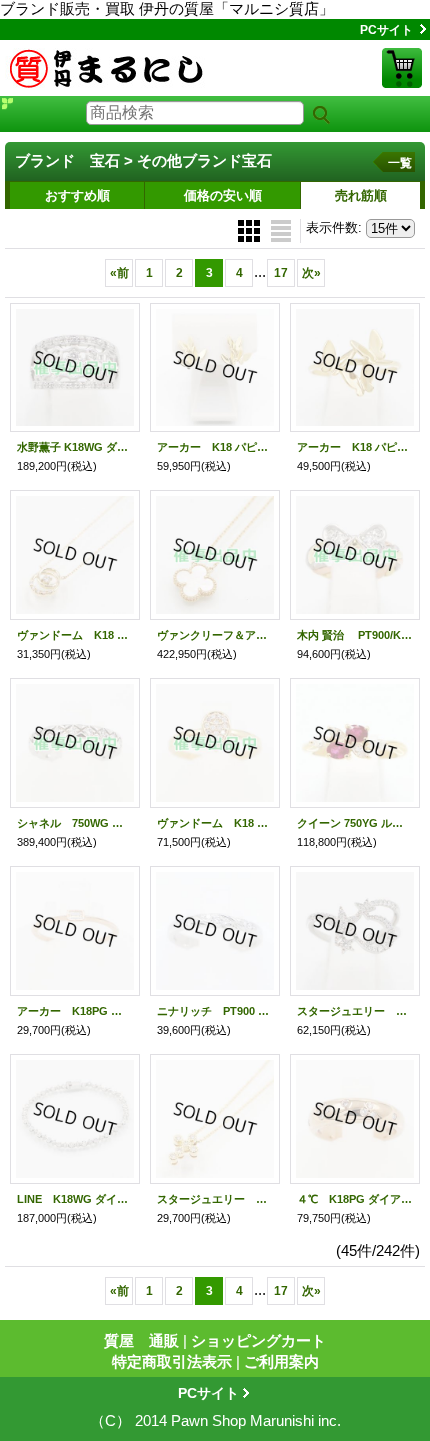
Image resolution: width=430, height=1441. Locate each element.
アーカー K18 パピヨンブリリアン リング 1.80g (355, 447)
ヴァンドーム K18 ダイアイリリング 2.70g (215, 823)
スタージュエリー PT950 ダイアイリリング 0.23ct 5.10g (355, 1011)
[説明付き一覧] (281, 229)
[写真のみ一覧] (251, 229)
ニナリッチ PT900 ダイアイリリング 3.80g (215, 1011)
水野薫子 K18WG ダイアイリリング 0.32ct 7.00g (75, 447)
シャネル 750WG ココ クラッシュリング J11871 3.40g (75, 823)
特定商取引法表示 (172, 1361)
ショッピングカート (402, 68)
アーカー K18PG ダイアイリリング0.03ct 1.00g (75, 1011)
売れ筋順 (361, 195)
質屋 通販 (141, 1340)
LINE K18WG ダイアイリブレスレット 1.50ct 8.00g (75, 1199)
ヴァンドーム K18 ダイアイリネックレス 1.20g (75, 635)
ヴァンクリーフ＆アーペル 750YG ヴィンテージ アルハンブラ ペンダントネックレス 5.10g (215, 635)
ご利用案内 (281, 1361)
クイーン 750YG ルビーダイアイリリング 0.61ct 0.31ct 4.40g (355, 823)
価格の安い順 (223, 195)
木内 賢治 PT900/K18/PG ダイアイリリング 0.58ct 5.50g (355, 635)
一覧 (400, 163)
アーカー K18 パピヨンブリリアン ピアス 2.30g (215, 447)
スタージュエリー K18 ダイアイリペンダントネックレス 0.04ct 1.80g (215, 1199)
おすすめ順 (77, 195)
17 (281, 273)
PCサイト (386, 30)
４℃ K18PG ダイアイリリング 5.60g (355, 1199)
